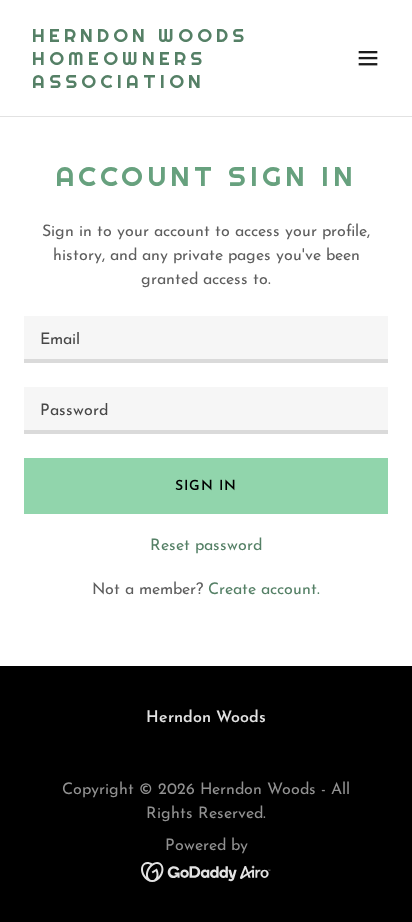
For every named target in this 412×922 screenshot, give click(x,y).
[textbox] (206, 339)
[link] (151, 84)
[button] (368, 58)
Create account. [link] (264, 590)
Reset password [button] (206, 546)
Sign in (205, 486)
